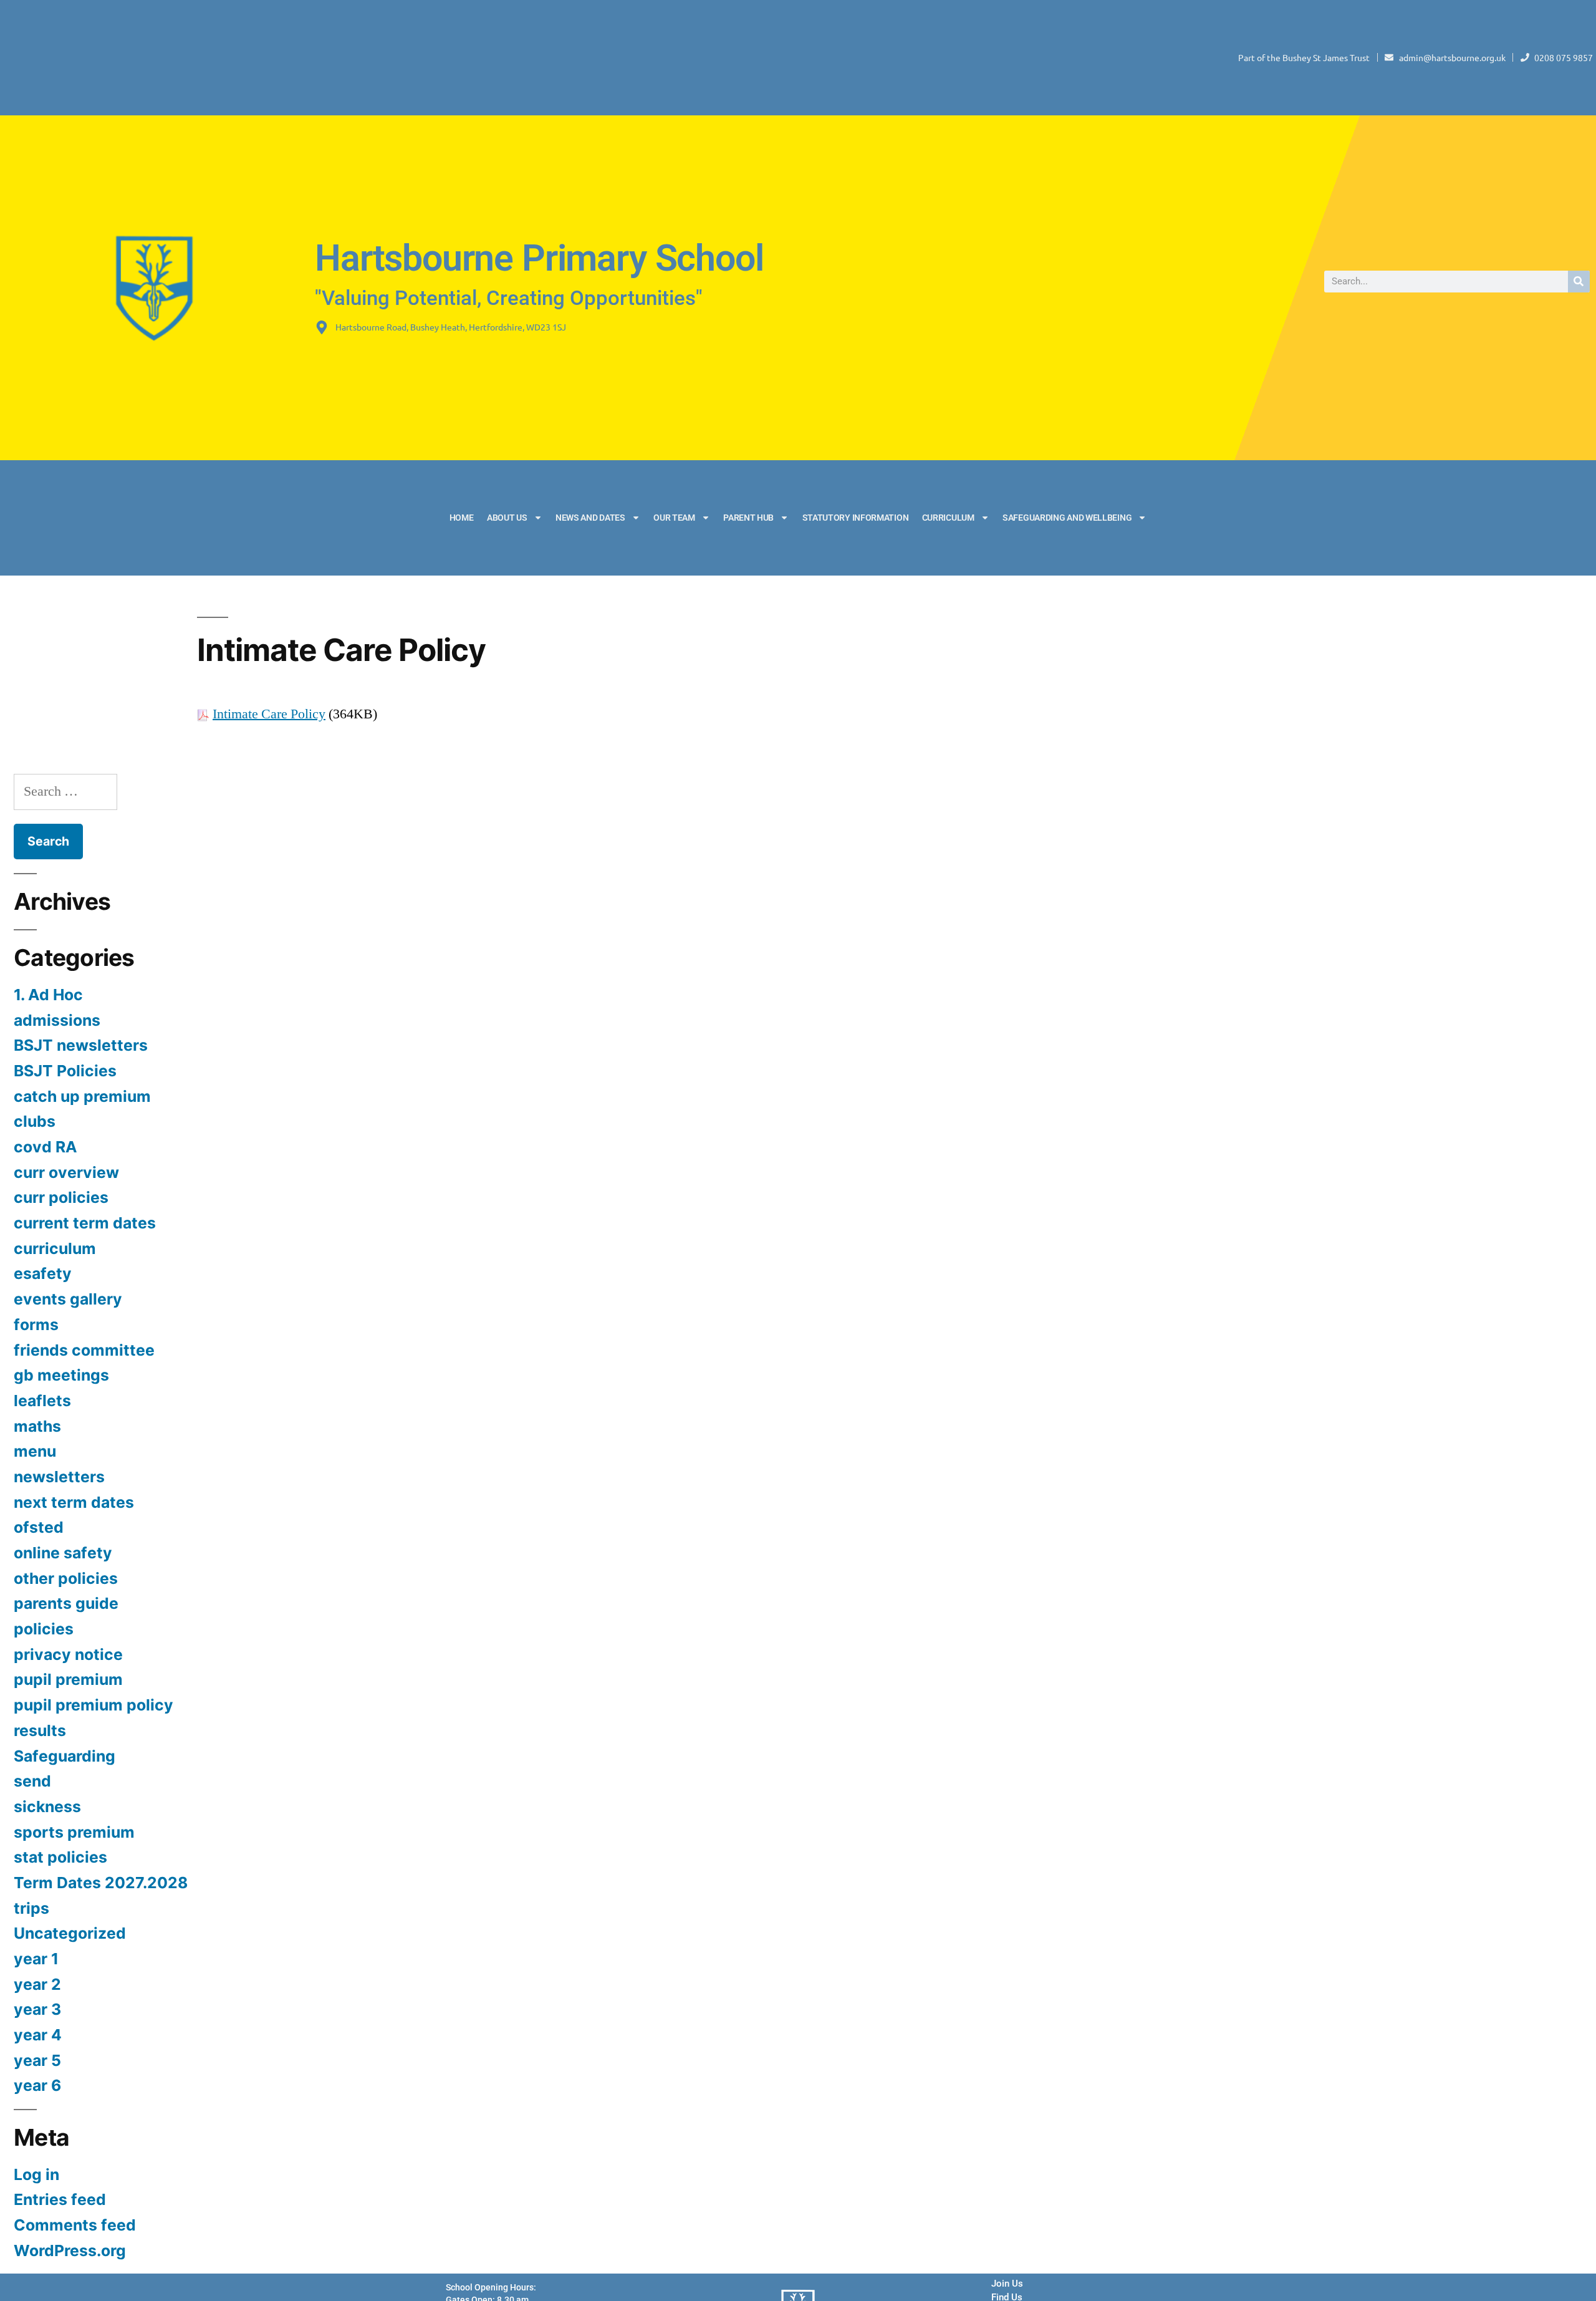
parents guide (66, 1603)
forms (36, 1324)
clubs (35, 1121)
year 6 (37, 2085)
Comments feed (75, 2225)
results (40, 1730)
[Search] (1579, 282)
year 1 (36, 1959)
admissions (57, 1020)
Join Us (1007, 2284)
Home (462, 518)
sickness (47, 1807)
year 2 (37, 1984)
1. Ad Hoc (48, 995)
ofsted (39, 1527)
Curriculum (948, 518)
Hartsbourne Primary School (539, 258)
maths (37, 1426)
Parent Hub (748, 518)
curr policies (61, 1197)
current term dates (85, 1223)
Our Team (674, 518)
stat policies (60, 1857)
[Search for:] (65, 791)
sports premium (74, 1832)
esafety (43, 1273)
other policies (66, 1578)
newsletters (59, 1477)
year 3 (37, 2009)
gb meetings (61, 1375)
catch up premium (82, 1096)
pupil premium (68, 1679)
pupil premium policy (94, 1705)
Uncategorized (70, 1933)
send (32, 1781)
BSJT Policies (65, 1071)
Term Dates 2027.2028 (101, 1883)
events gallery (68, 1299)
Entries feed (60, 2199)
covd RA (46, 1147)
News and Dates (590, 518)
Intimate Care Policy (269, 714)
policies (44, 1629)
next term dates (74, 1502)
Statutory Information (856, 518)
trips (31, 1908)
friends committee (84, 1350)
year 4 (38, 2035)
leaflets (42, 1401)
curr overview (66, 1172)
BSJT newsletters (81, 1045)
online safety (63, 1553)
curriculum (55, 1248)
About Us (507, 518)
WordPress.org (70, 2250)
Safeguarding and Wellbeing (1067, 518)
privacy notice (68, 1654)
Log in (36, 2174)
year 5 (37, 2060)
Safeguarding (65, 1756)
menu (35, 1451)
